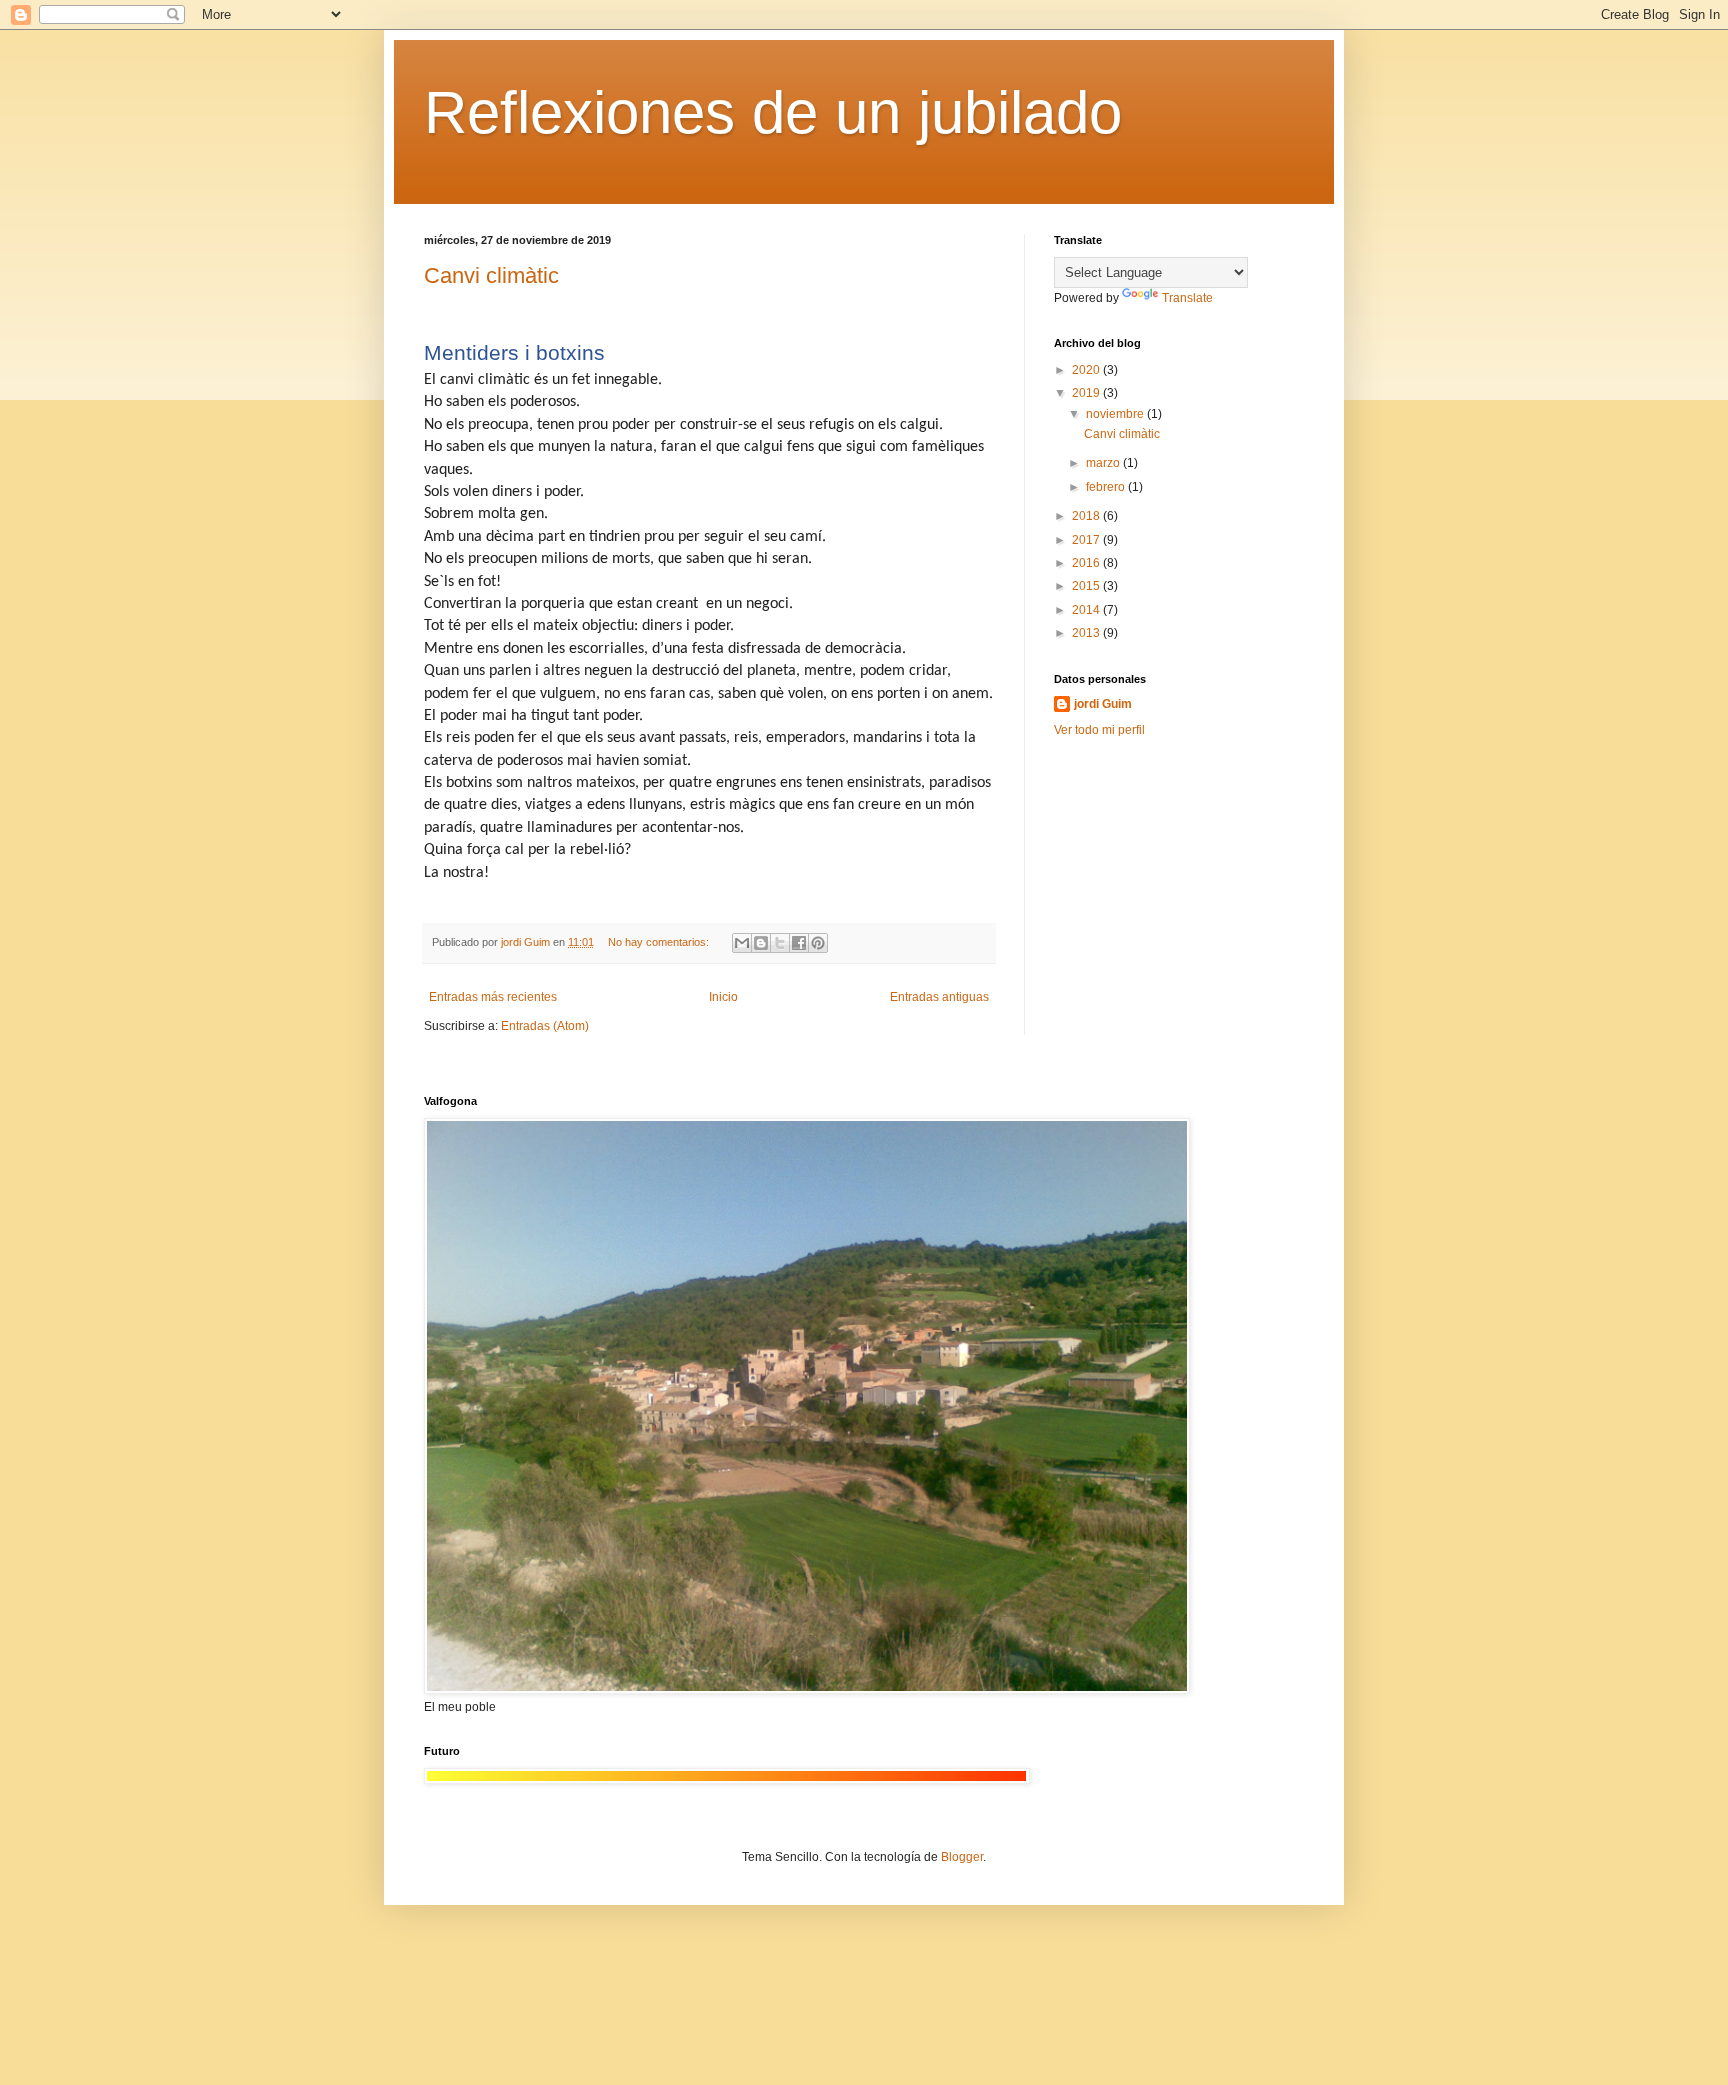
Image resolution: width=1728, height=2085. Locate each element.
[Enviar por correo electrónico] (742, 943)
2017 (1087, 540)
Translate (1187, 298)
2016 (1087, 563)
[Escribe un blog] (761, 943)
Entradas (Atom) (545, 1026)
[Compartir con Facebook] (799, 943)
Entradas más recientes (493, 997)
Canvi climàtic (491, 275)
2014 (1087, 610)
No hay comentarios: (660, 942)
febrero (1107, 487)
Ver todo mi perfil (1099, 730)
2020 (1087, 370)
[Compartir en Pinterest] (818, 943)
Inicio (723, 997)
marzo (1104, 463)
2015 (1087, 586)
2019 (1087, 393)
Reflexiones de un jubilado (773, 112)
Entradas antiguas (939, 997)
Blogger (962, 1857)
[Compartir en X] (780, 943)
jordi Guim (1103, 704)
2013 (1087, 633)
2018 (1087, 516)
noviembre (1116, 414)
